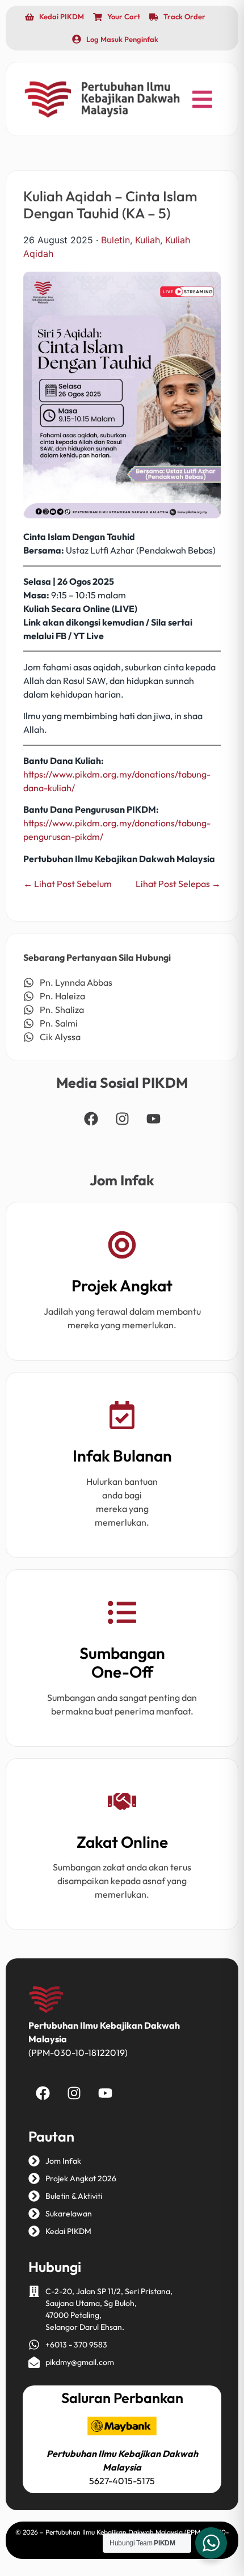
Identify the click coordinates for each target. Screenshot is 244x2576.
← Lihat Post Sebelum (68, 884)
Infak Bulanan (122, 1456)
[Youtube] (153, 1119)
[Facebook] (91, 1119)
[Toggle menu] (202, 99)
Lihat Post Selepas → (178, 884)
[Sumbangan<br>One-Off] (122, 1614)
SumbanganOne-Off (122, 1663)
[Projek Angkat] (122, 1247)
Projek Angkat (122, 1285)
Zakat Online (122, 1842)
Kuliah (148, 240)
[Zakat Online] (122, 1803)
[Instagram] (122, 1119)
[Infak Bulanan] (122, 1417)
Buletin (115, 240)
